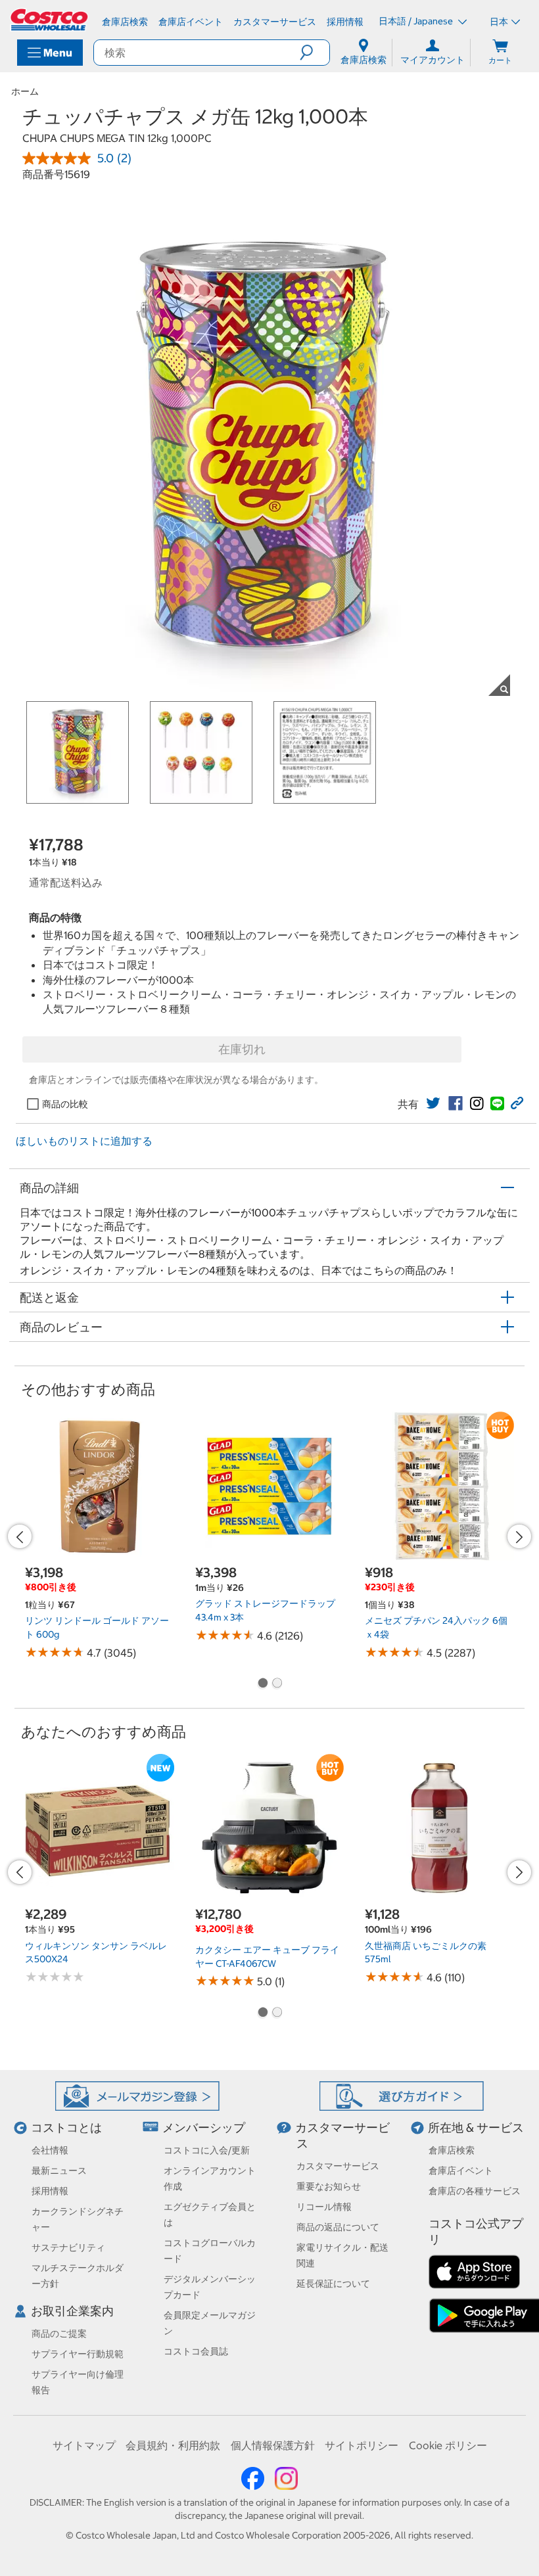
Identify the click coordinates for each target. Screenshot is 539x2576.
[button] (315, 53)
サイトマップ (84, 2445)
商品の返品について (338, 2227)
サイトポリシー (362, 2445)
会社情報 (50, 2150)
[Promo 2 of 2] (277, 1684)
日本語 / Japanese (417, 21)
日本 (499, 22)
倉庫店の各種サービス (475, 2191)
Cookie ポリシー (448, 2445)
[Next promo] (519, 1536)
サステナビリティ (68, 2247)
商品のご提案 (59, 2334)
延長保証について (333, 2284)
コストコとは (66, 2127)
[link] (433, 1103)
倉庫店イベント (461, 2171)
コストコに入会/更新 (207, 2150)
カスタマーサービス (338, 2166)
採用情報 (50, 2191)
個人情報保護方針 (273, 2445)
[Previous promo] (20, 1536)
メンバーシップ (204, 2127)
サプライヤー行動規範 (78, 2354)
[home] (50, 20)
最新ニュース (59, 2171)
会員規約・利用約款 (173, 2445)
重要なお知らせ (329, 2186)
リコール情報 (324, 2207)
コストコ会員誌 (196, 2351)
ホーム (25, 91)
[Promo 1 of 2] (262, 1684)
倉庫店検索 (452, 2150)
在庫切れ (242, 1049)
